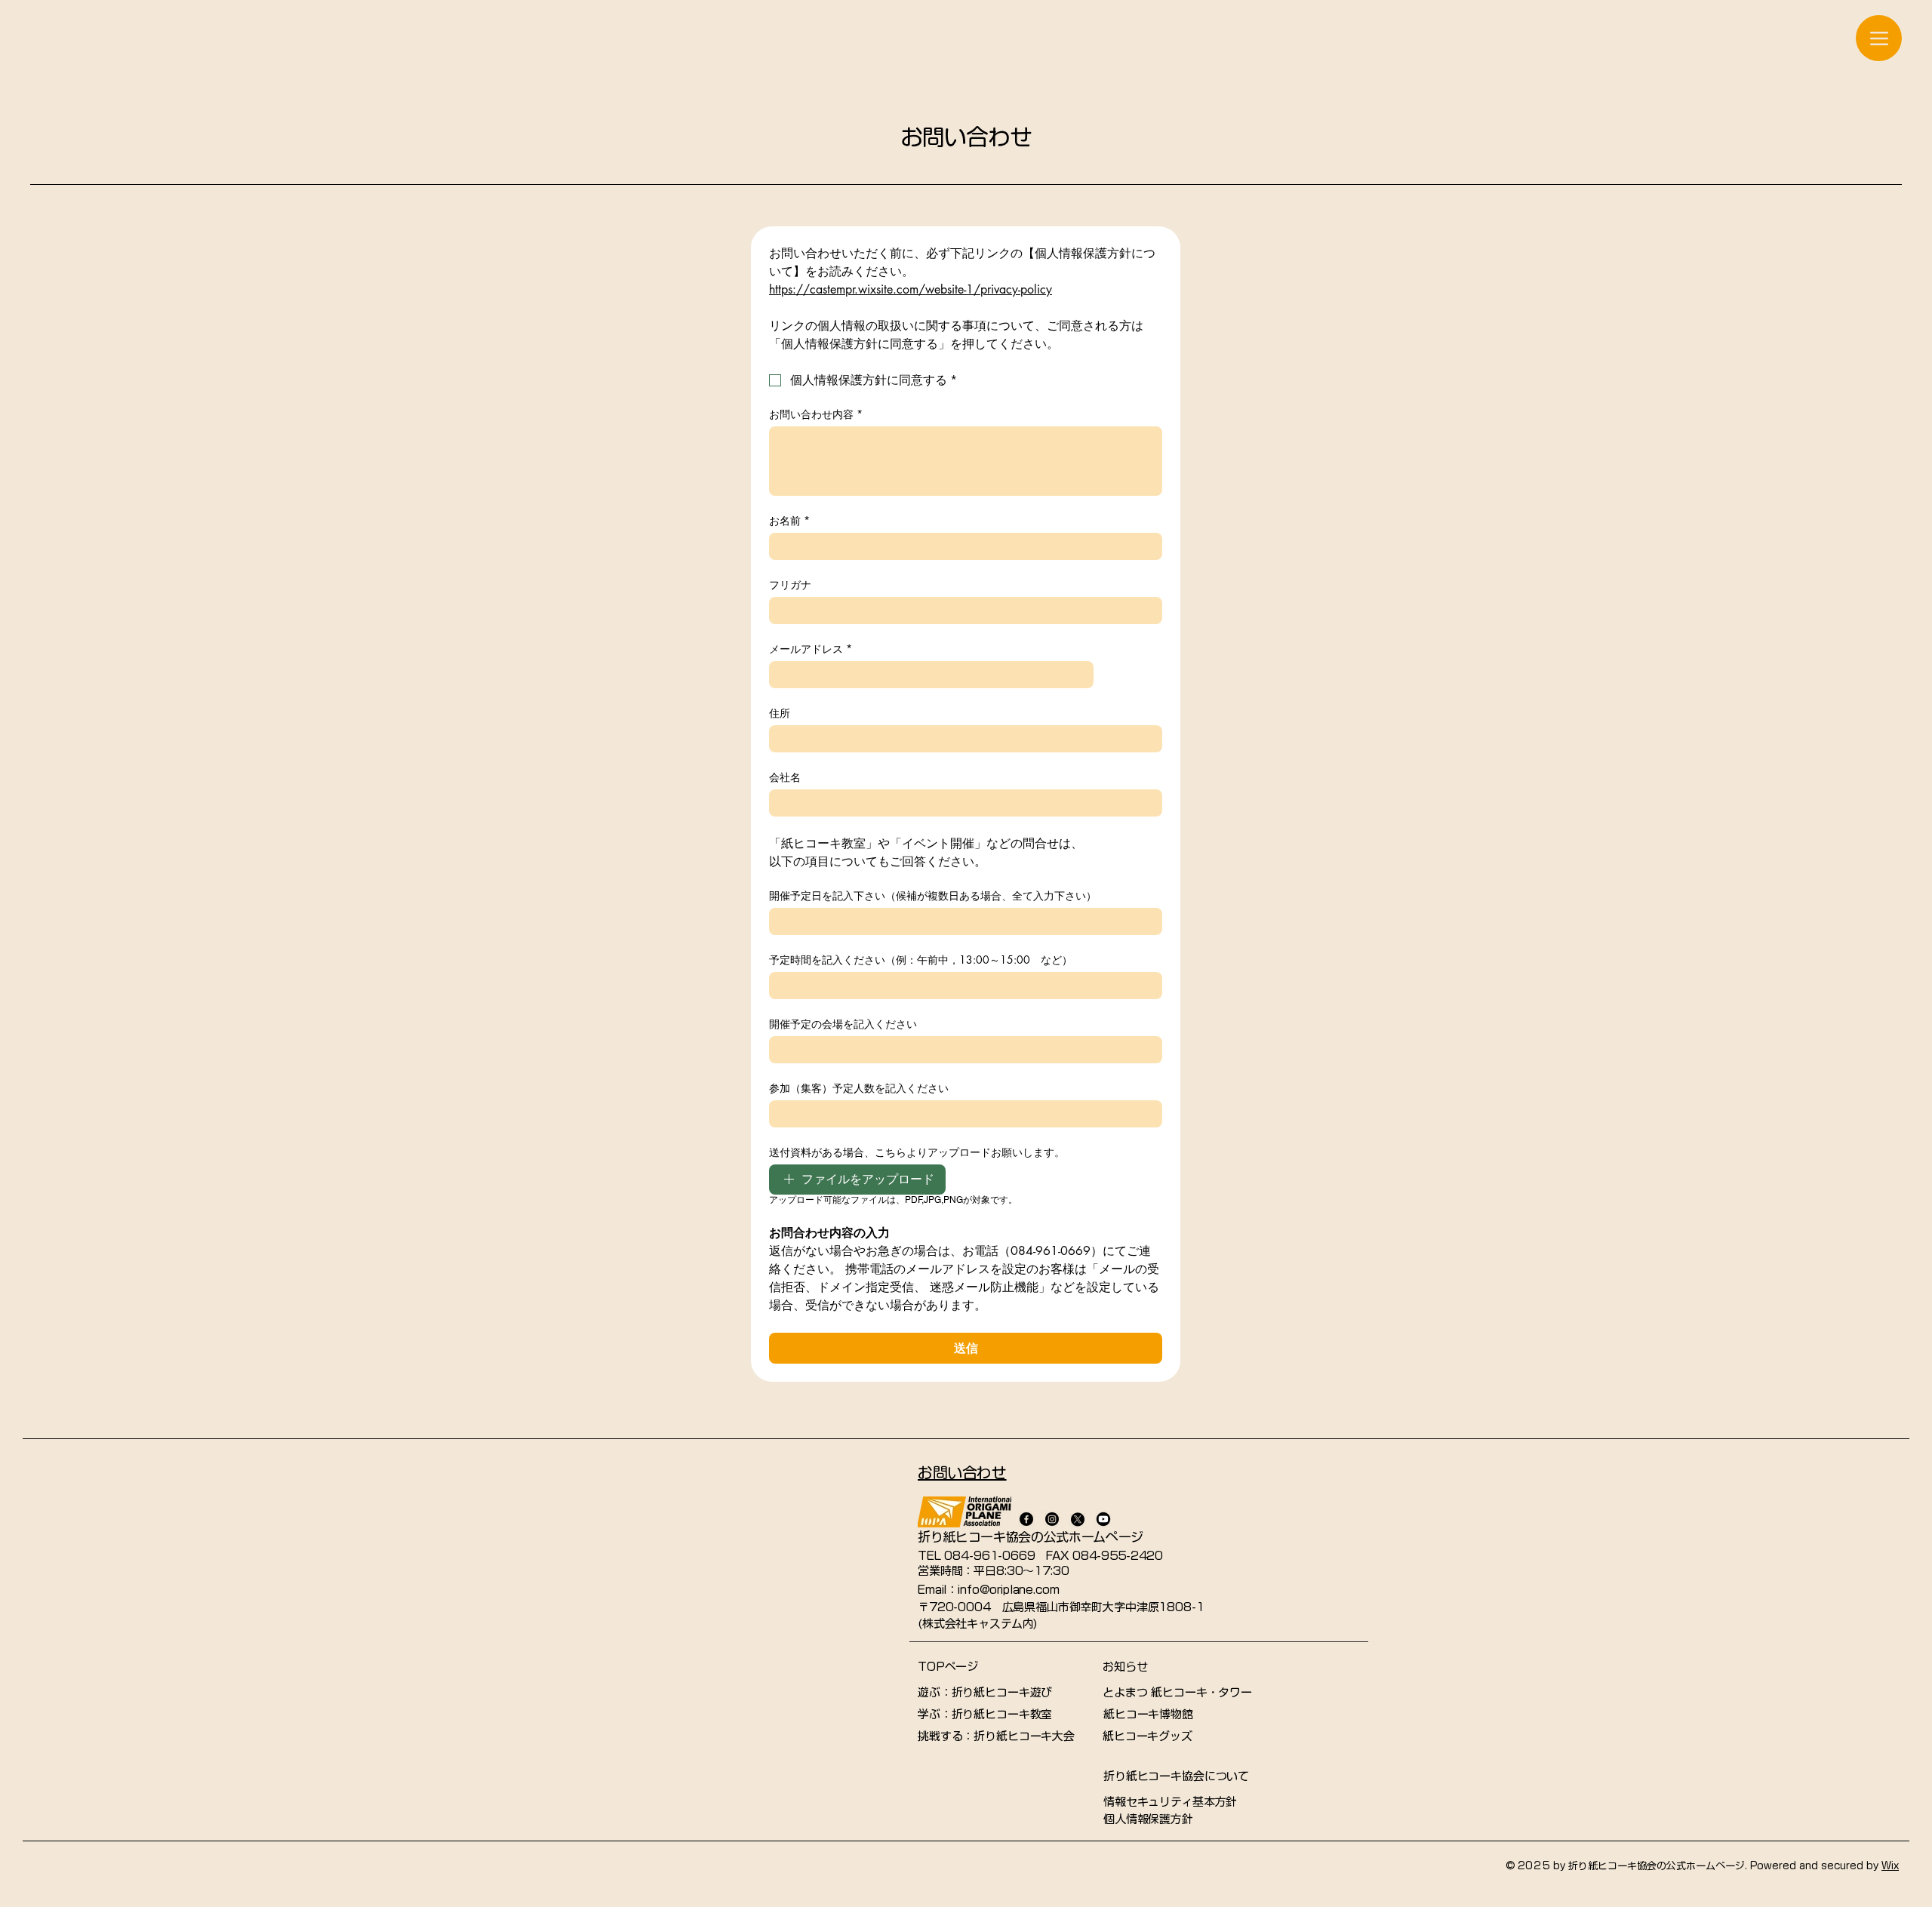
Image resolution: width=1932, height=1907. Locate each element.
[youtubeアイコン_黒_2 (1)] (1103, 1519)
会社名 (785, 777)
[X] (1078, 1519)
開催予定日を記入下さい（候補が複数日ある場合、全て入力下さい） (933, 895)
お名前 (789, 520)
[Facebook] (1026, 1519)
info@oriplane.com (1008, 1590)
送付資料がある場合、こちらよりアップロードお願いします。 (917, 1152)
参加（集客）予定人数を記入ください (859, 1088)
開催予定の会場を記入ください (843, 1024)
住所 (780, 713)
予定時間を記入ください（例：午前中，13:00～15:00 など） (921, 960)
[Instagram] (1052, 1519)
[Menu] (1879, 38)
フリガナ (790, 584)
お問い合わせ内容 (816, 414)
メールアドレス (811, 649)
